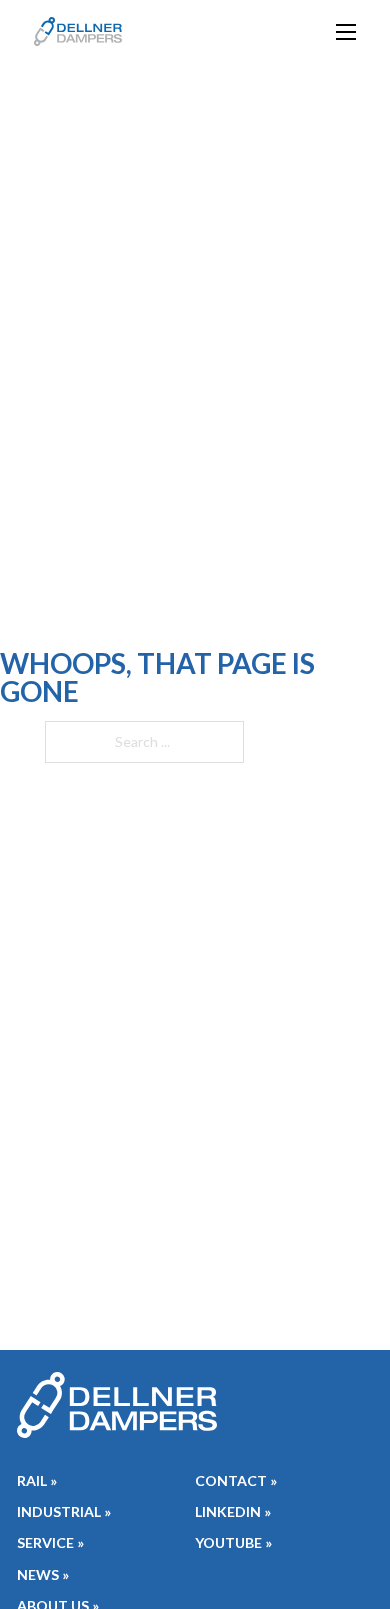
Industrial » (64, 1511)
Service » (50, 1542)
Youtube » (233, 1542)
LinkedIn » (233, 1511)
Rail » (37, 1480)
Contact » (236, 1480)
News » (43, 1574)
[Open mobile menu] (346, 32)
